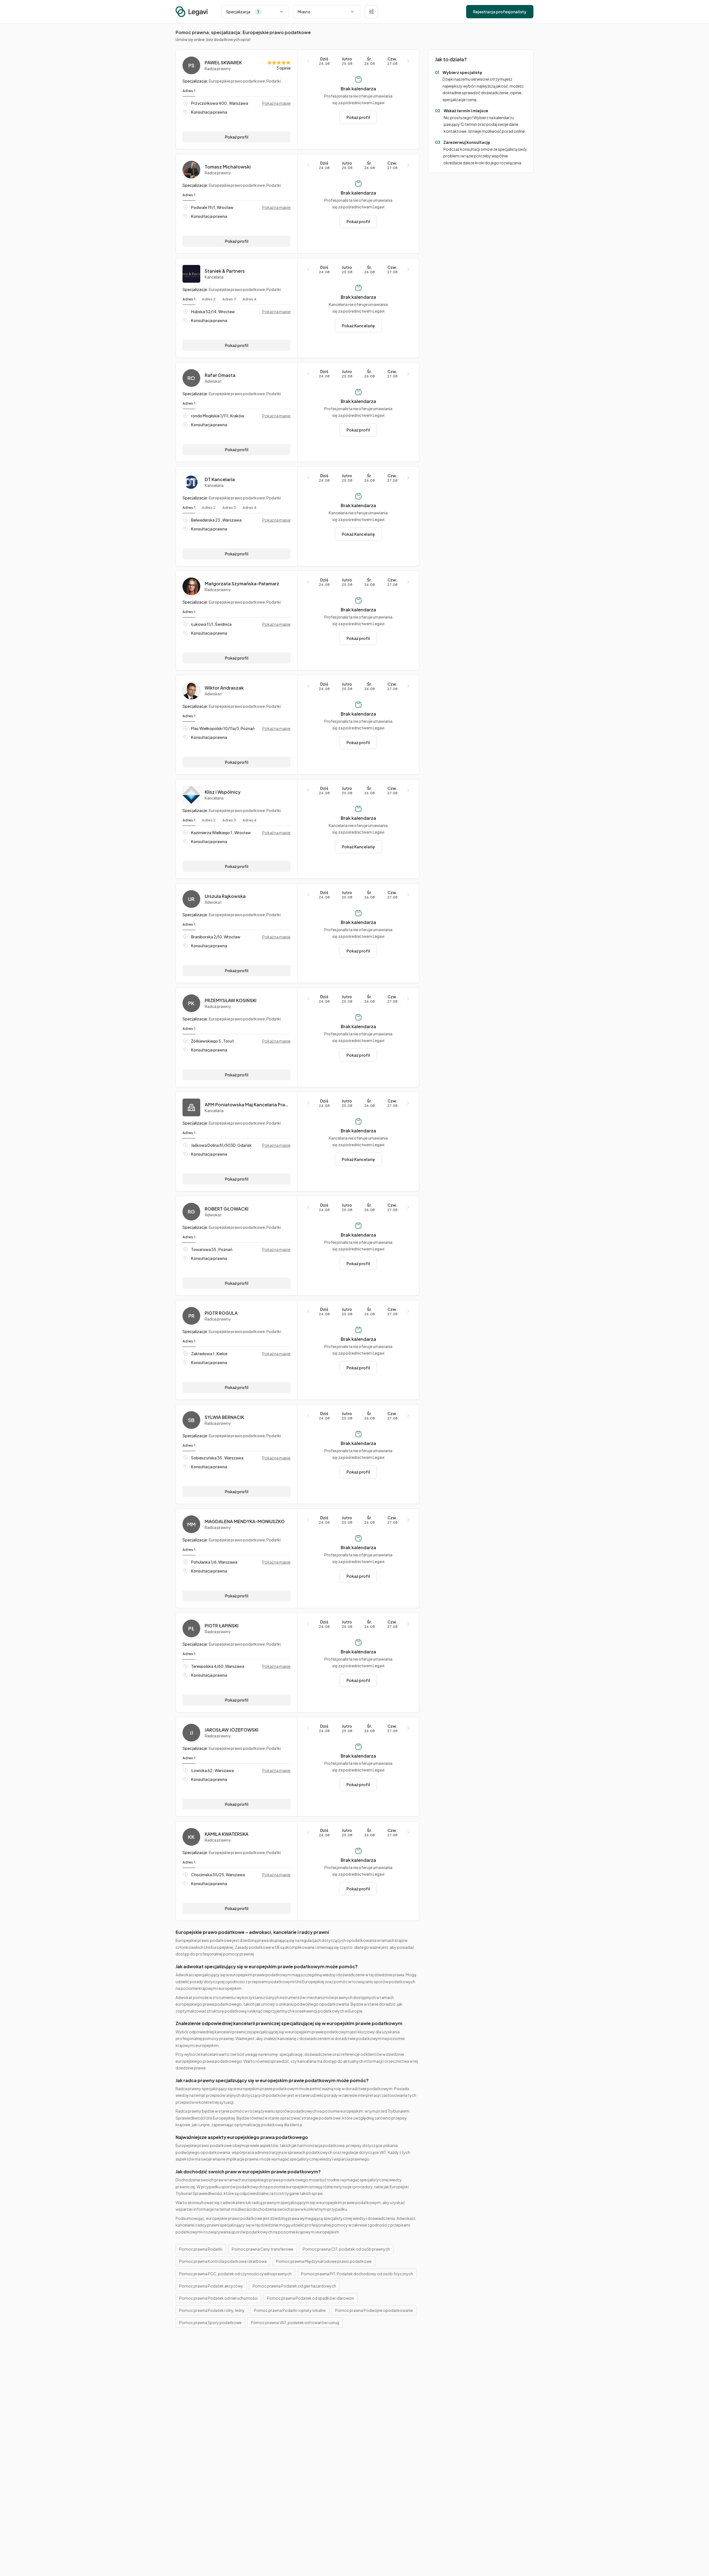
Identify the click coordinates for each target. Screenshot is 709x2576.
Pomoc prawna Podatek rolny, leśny (212, 2310)
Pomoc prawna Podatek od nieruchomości (218, 2298)
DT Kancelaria (220, 479)
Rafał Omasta (220, 375)
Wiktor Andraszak (224, 688)
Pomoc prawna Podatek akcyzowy (211, 2286)
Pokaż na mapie (276, 103)
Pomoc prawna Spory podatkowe (210, 2322)
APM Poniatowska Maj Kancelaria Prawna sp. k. (248, 1105)
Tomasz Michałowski (228, 167)
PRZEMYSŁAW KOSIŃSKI (231, 1000)
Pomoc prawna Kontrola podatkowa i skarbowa (223, 2261)
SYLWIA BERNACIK (224, 1417)
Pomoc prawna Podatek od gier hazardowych (294, 2286)
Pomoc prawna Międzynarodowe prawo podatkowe (324, 2261)
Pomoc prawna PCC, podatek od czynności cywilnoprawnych (235, 2274)
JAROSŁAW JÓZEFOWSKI (232, 1730)
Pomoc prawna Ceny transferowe (263, 2249)
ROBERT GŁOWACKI (227, 1209)
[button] (371, 12)
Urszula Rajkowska (225, 896)
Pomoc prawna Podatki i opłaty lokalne (290, 2310)
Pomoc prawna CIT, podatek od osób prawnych (346, 2249)
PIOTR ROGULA (221, 1313)
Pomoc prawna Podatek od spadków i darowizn (310, 2298)
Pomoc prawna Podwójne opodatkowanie (374, 2310)
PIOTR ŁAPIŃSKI (222, 1626)
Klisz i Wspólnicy (223, 792)
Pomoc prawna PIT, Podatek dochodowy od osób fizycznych (357, 2274)
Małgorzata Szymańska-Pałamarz (242, 584)
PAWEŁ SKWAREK (223, 63)
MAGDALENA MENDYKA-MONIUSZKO (245, 1521)
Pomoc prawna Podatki (201, 2249)
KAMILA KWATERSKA (227, 1834)
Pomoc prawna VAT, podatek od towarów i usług (295, 2322)
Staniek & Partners (225, 271)
